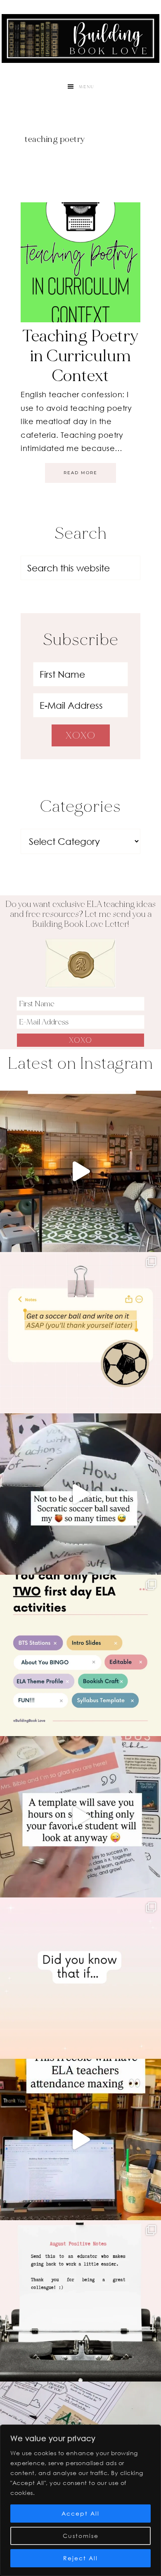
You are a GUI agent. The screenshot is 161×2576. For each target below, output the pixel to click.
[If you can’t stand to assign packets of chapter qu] (80, 1171)
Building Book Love (80, 38)
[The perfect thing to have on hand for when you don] (80, 1333)
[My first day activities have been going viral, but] (80, 1655)
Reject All (80, 2558)
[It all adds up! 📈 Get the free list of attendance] (80, 1978)
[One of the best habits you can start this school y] (80, 2301)
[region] (80, 2500)
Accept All (80, 2513)
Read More (80, 473)
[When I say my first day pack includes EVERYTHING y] (80, 1817)
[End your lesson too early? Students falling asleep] (80, 1494)
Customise (81, 2536)
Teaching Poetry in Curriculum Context (80, 356)
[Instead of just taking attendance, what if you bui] (80, 2139)
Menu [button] (87, 87)
